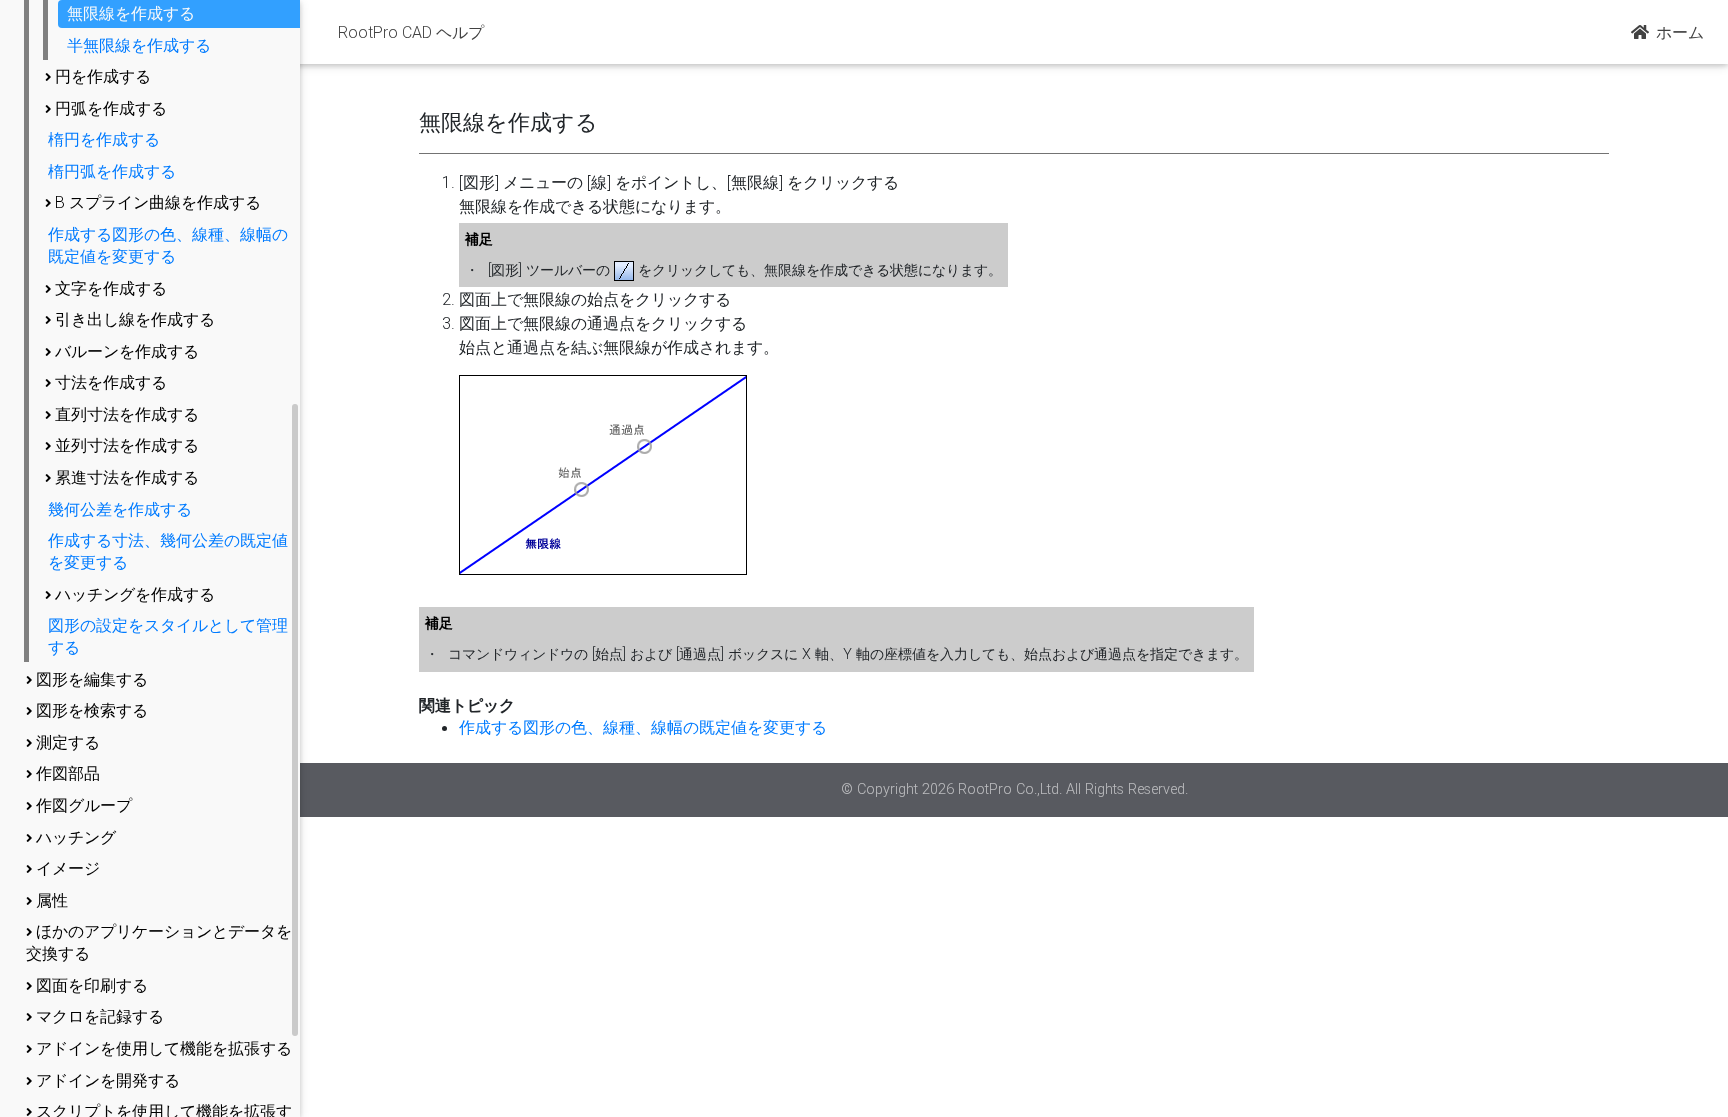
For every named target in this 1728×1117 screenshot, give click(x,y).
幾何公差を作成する (120, 509)
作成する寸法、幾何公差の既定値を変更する (168, 551)
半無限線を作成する (139, 45)
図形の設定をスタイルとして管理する (168, 636)
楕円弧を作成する (112, 171)
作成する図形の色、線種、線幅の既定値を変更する (168, 245)
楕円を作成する (104, 139)
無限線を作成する (131, 13)
